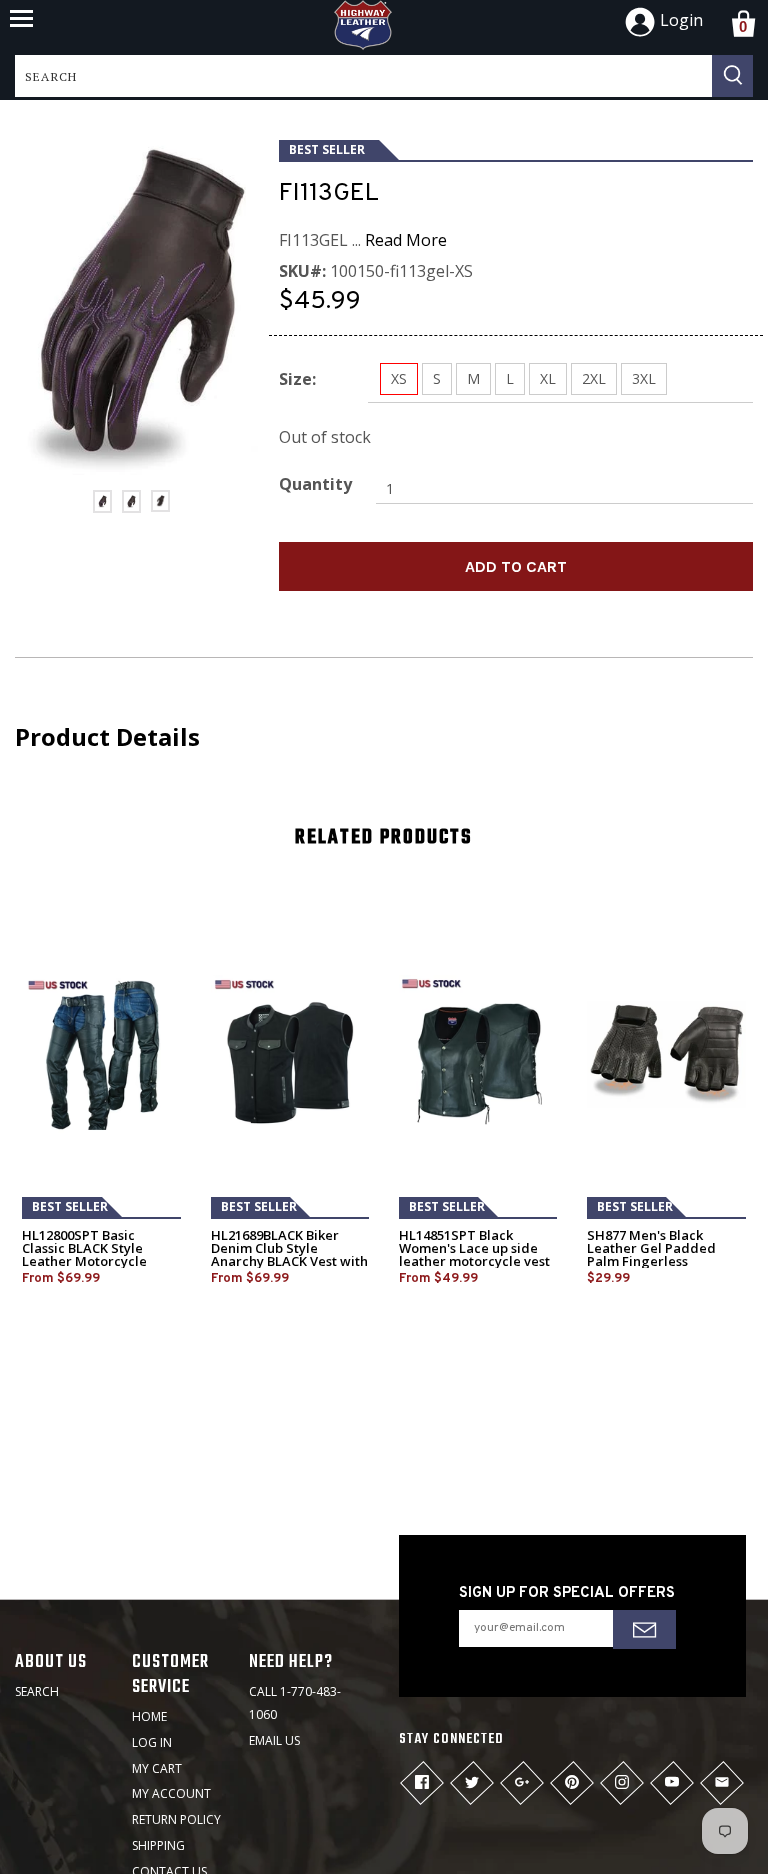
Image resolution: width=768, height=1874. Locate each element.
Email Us (274, 1740)
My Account (171, 1793)
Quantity (315, 484)
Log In (152, 1742)
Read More (406, 240)
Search (37, 1691)
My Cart (157, 1768)
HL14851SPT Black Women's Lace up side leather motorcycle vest (474, 1248)
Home (149, 1716)
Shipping (158, 1845)
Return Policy (176, 1819)
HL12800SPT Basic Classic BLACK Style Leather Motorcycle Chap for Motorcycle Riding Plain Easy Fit (86, 1261)
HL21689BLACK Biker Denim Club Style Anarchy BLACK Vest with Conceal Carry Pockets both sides (289, 1261)
